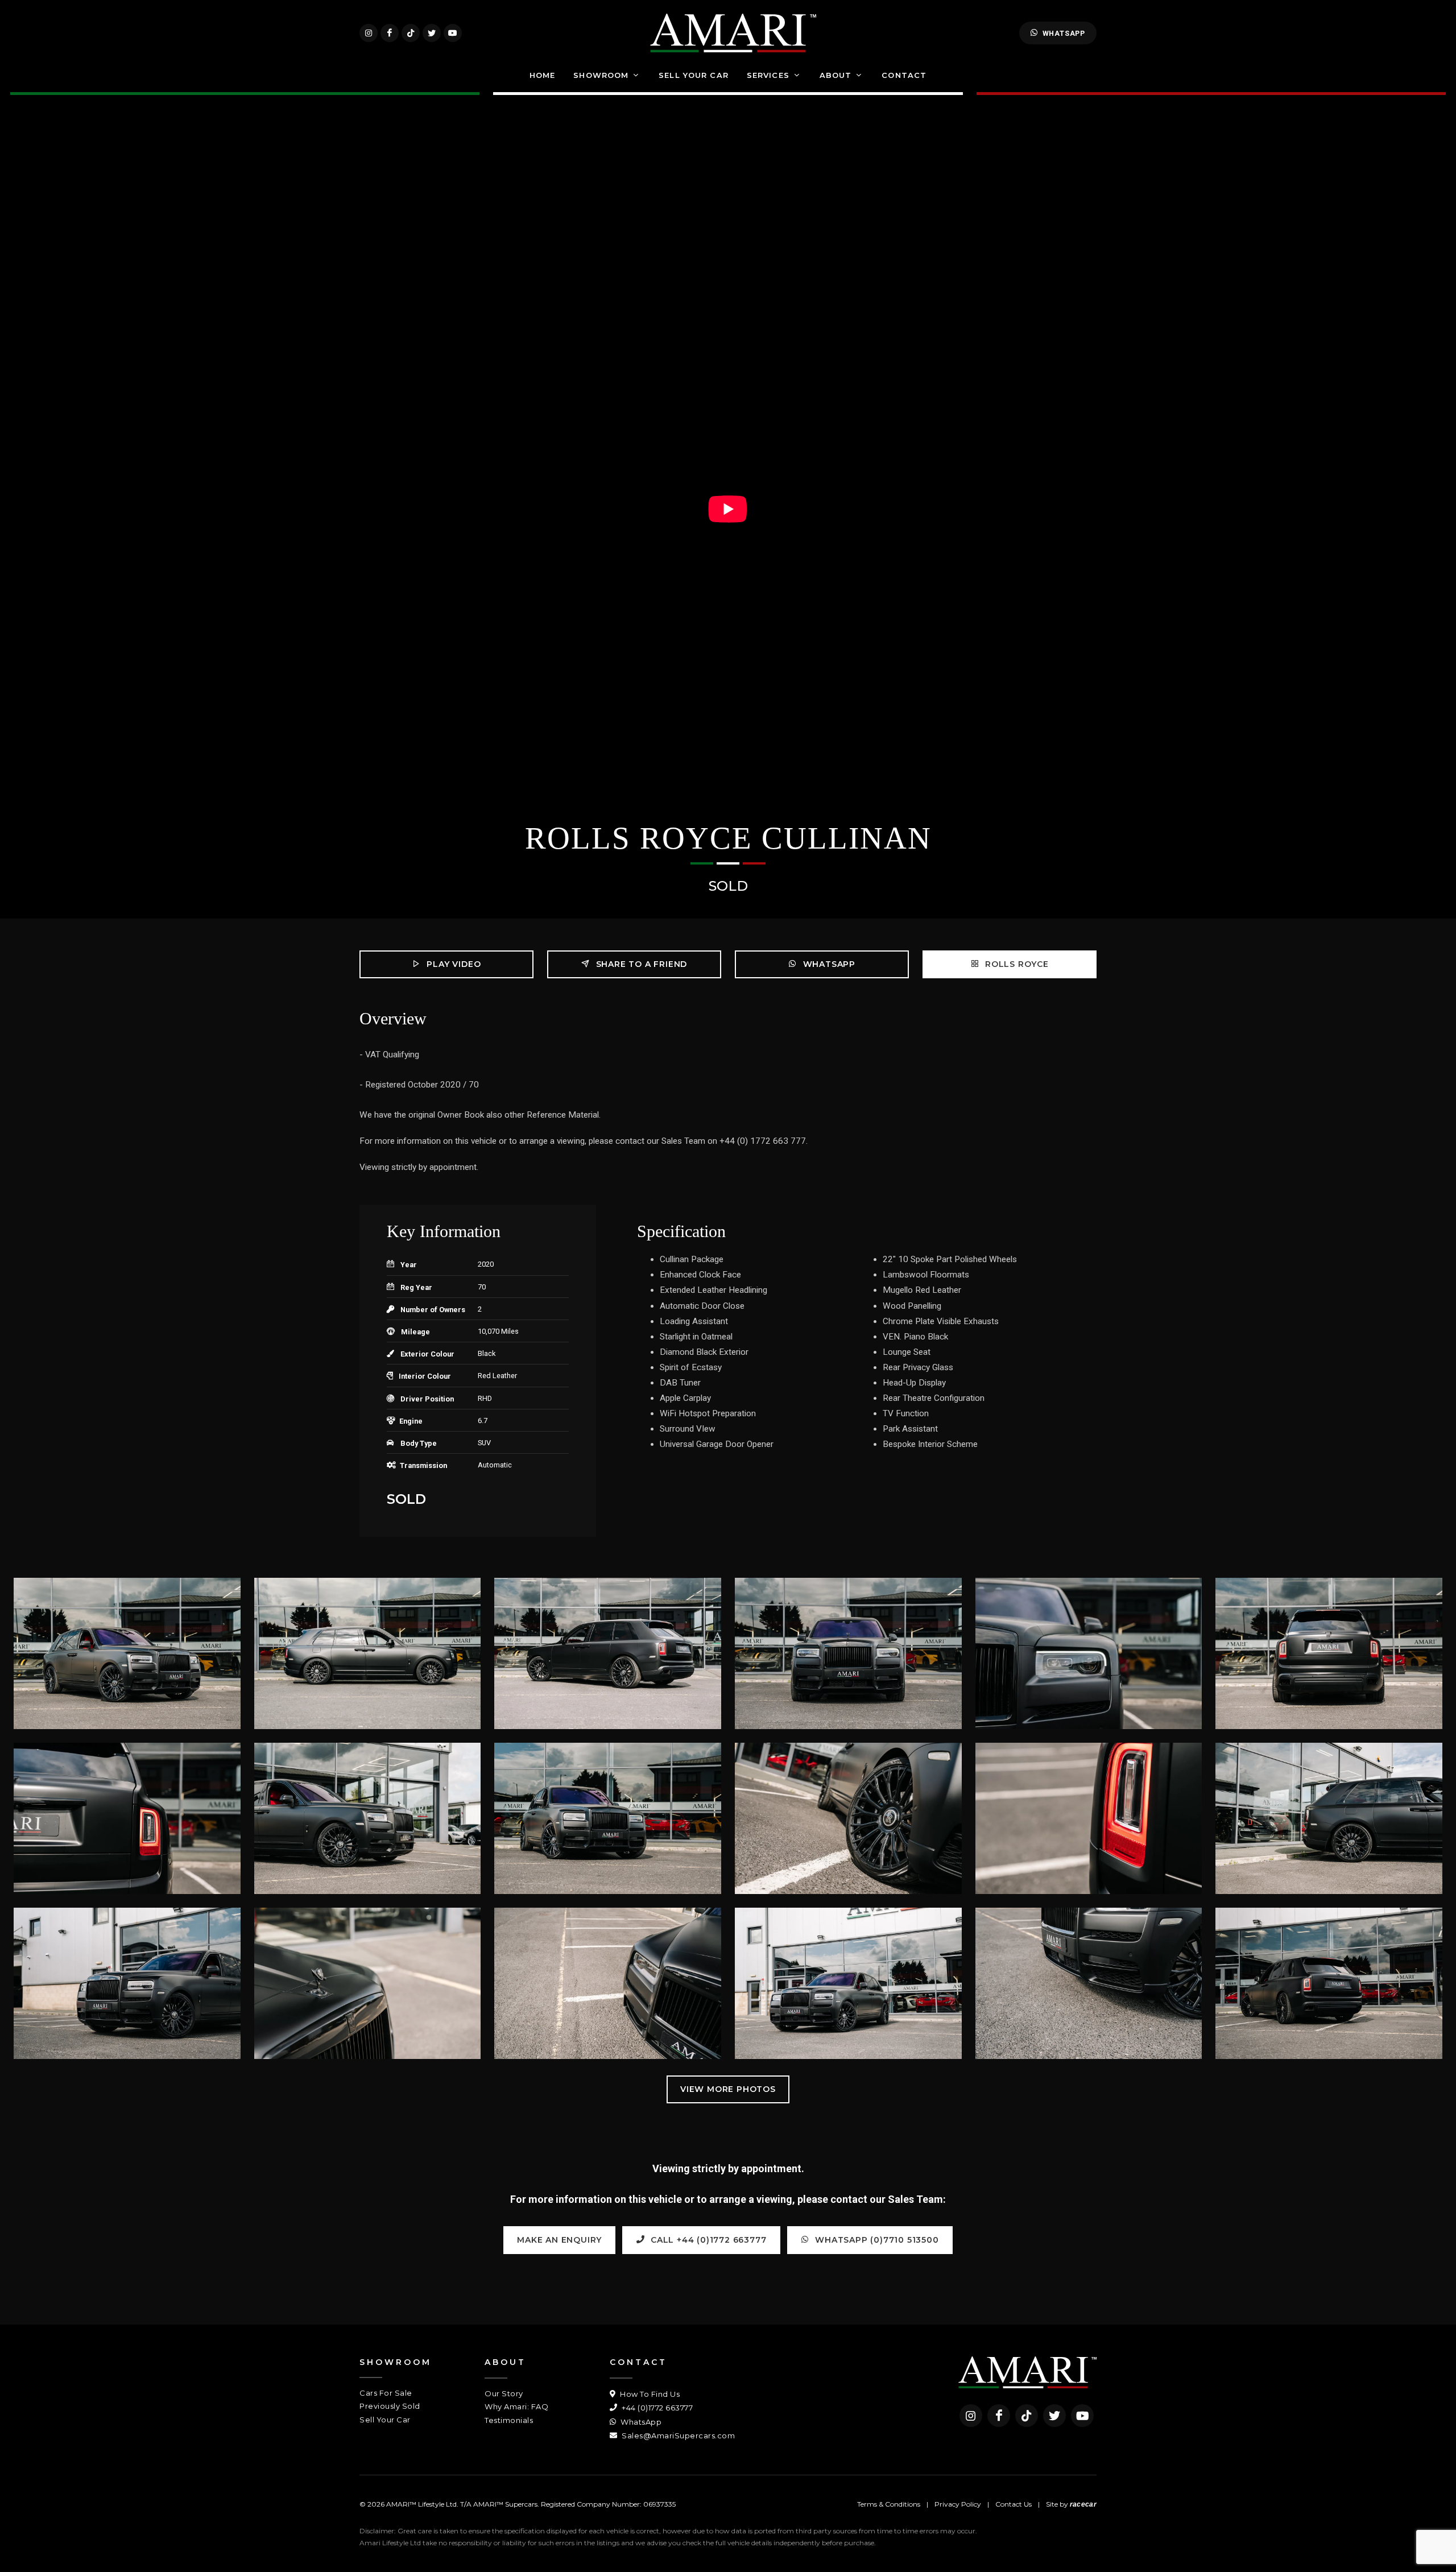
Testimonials (509, 2420)
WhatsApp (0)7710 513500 (876, 2240)
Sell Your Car (385, 2420)
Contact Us (1014, 2504)
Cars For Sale (386, 2393)
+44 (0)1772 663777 (656, 2408)
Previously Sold (390, 2406)
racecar (1083, 2504)
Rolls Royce (1016, 964)
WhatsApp (1064, 33)
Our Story (504, 2393)
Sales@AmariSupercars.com (677, 2435)
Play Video (453, 964)
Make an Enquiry (559, 2240)
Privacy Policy (958, 2504)
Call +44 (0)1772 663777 (707, 2240)
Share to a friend (640, 964)
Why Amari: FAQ (516, 2406)
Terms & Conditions (889, 2504)
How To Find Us (649, 2394)
